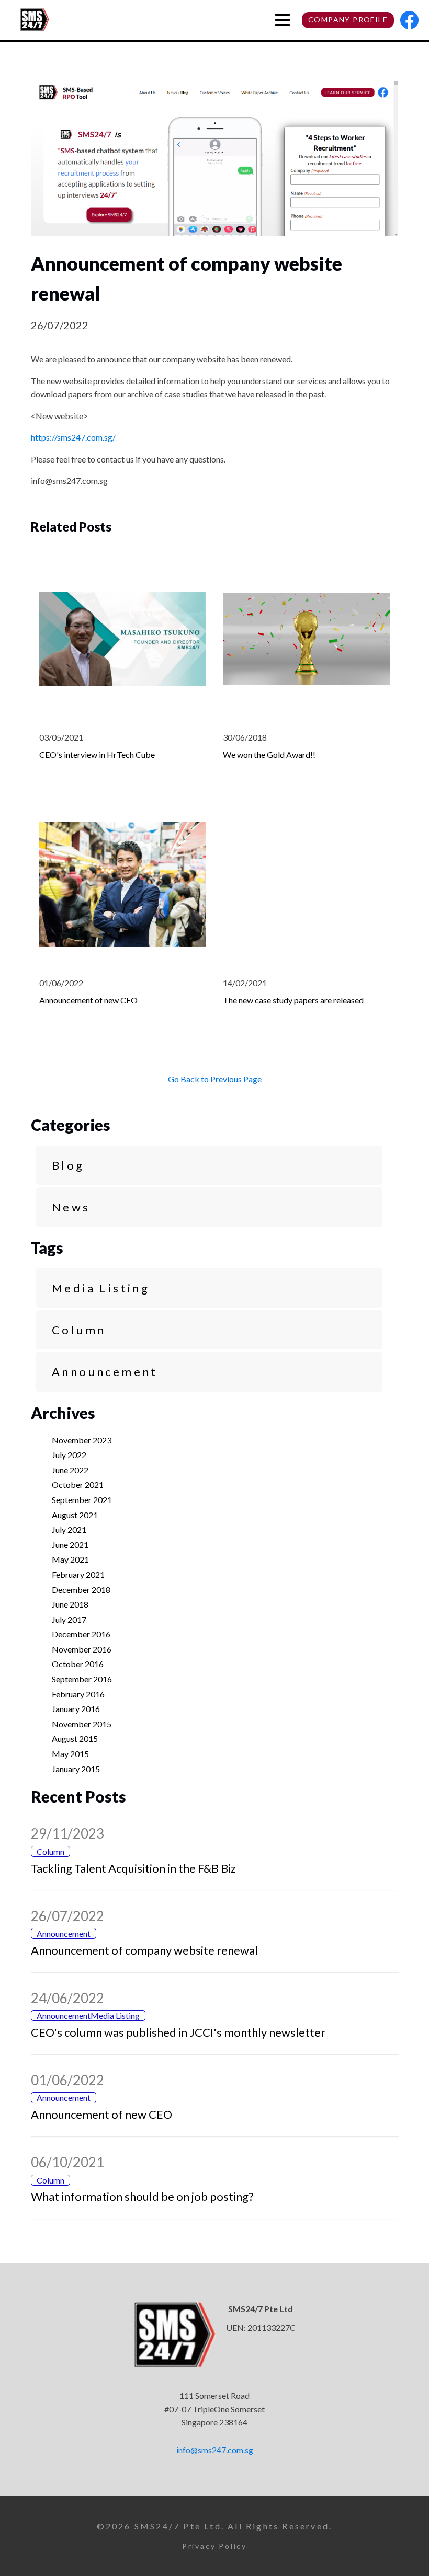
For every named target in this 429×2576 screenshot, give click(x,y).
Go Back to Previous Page (215, 1079)
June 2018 (70, 1604)
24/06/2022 (67, 1998)
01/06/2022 (67, 2080)
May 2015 (70, 1754)
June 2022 (70, 1470)
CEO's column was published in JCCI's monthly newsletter (178, 2032)
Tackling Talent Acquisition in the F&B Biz (133, 1868)
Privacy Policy (214, 2546)
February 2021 (78, 1574)
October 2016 (78, 1664)
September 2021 (82, 1500)
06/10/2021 (67, 2162)
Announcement (105, 1372)
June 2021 (70, 1545)
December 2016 (81, 1634)
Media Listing (101, 1288)
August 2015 (75, 1738)
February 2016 (78, 1694)
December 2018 (81, 1590)
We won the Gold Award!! (269, 754)
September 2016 (82, 1679)
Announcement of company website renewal (144, 1950)
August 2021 (75, 1515)
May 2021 (70, 1559)
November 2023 (82, 1440)
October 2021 (78, 1485)
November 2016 (82, 1649)
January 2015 (76, 1769)
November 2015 (82, 1724)
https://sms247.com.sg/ (73, 437)
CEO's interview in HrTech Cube (97, 754)
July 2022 (69, 1455)
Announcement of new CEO (88, 1000)
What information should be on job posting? (142, 2196)
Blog (68, 1165)
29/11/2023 (67, 1833)
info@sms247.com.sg (215, 2450)
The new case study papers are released (293, 1000)
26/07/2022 (67, 1916)
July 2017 (69, 1619)
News (71, 1207)
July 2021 (69, 1529)
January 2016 (76, 1709)
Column (79, 1330)
